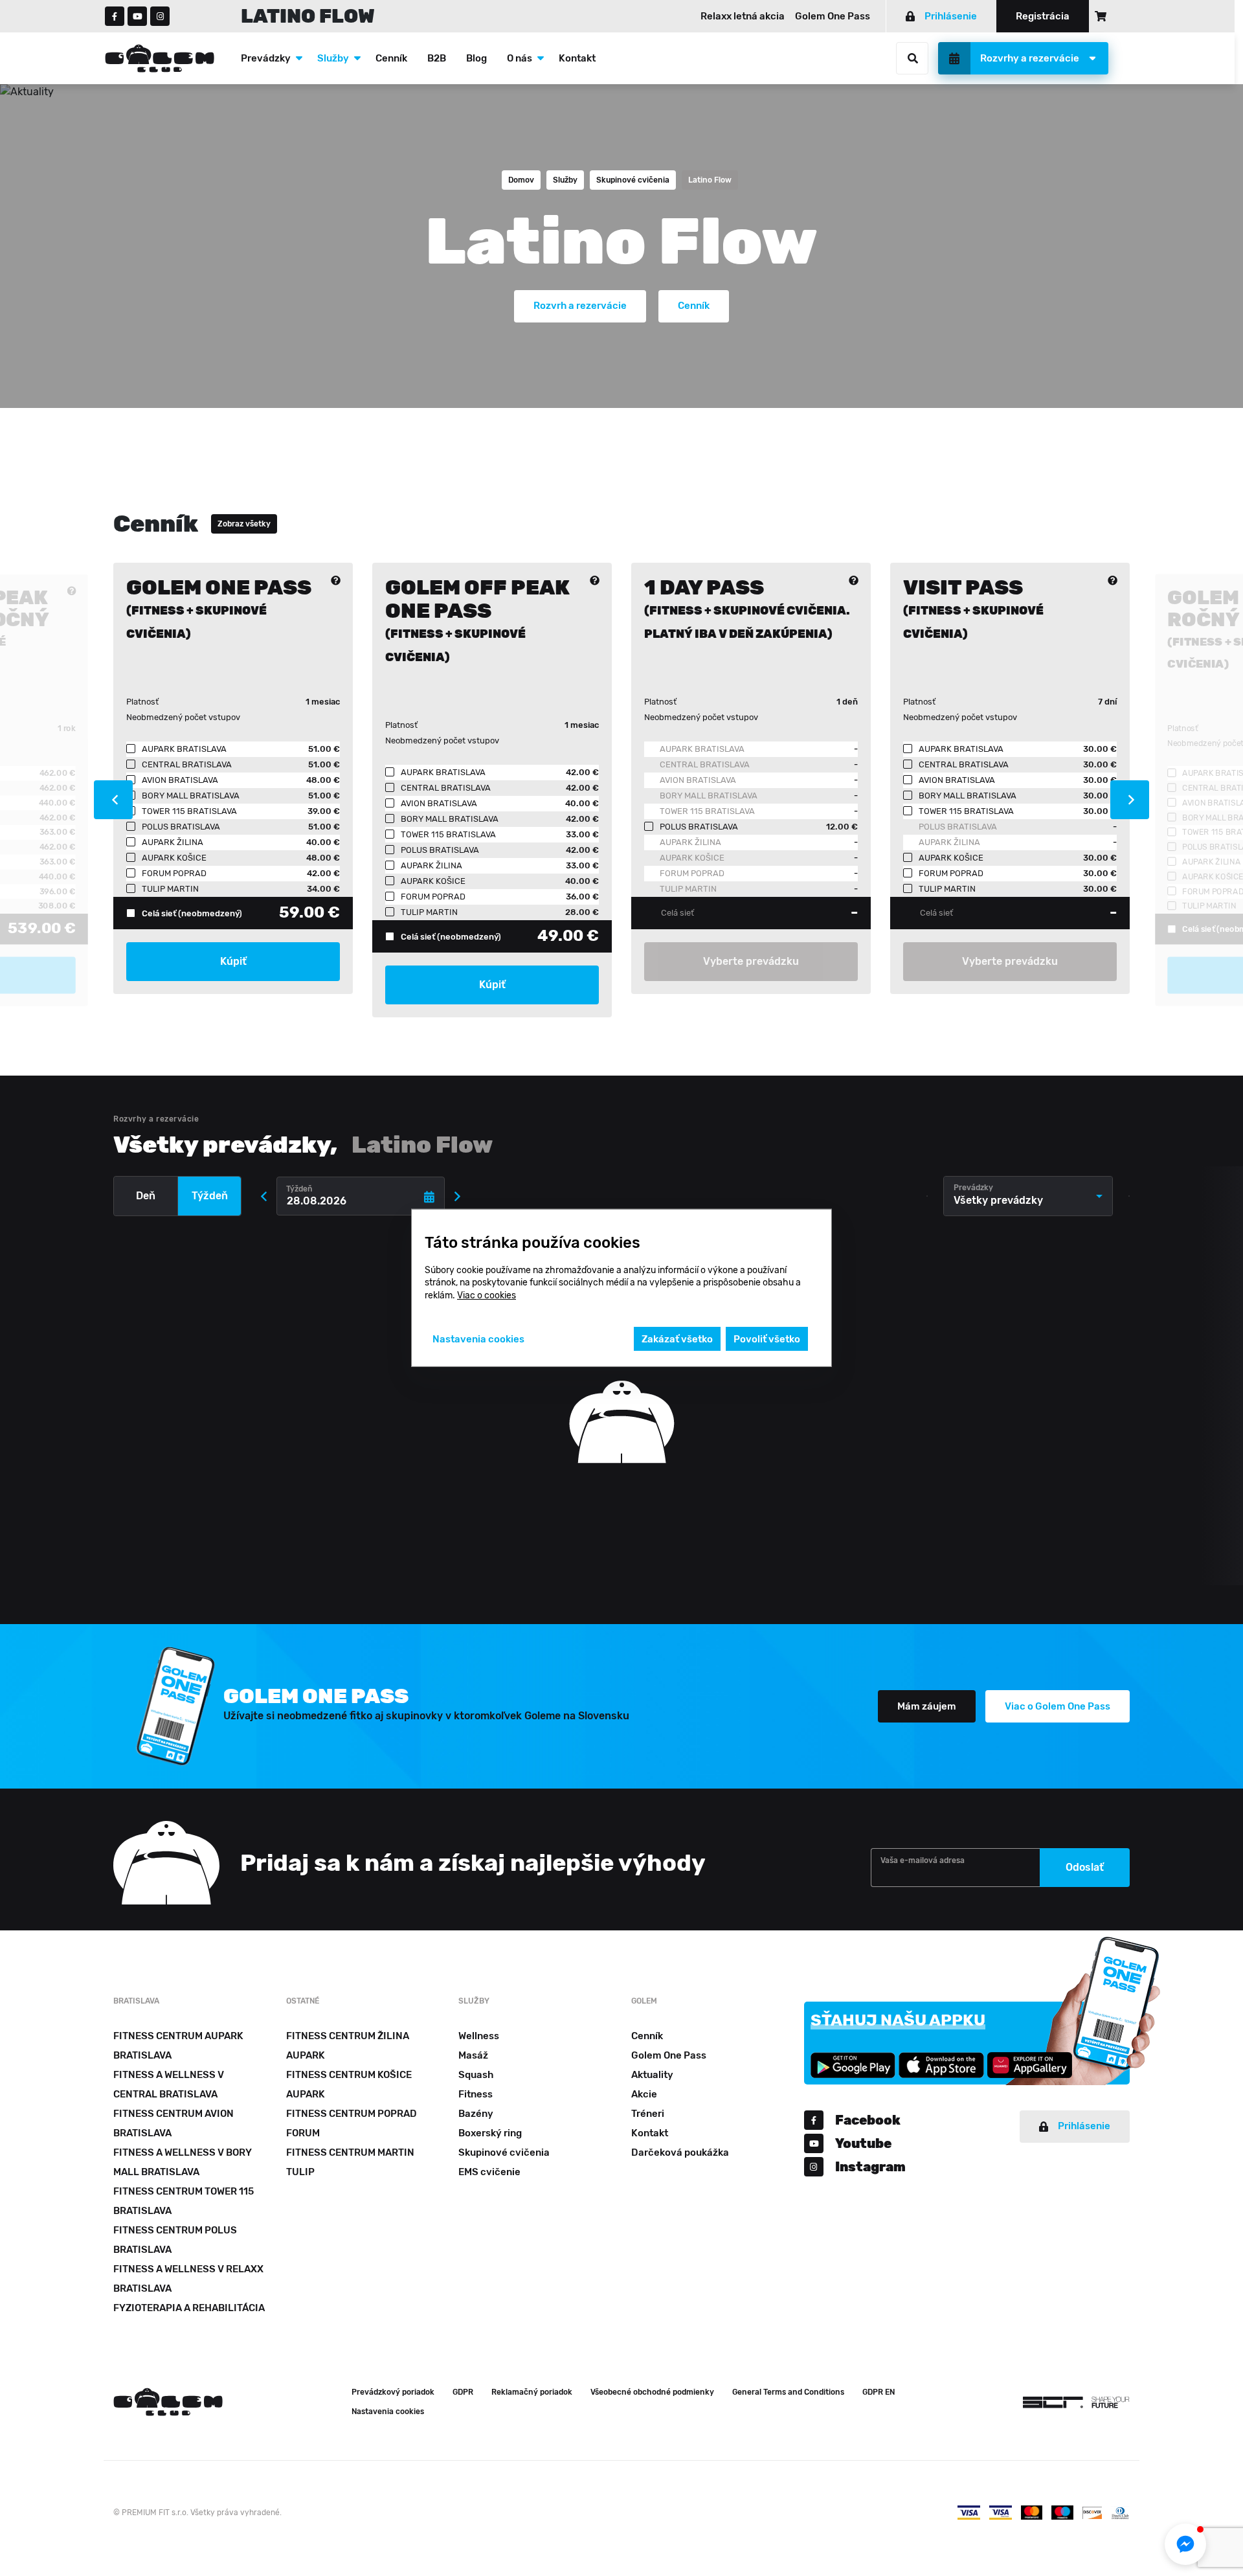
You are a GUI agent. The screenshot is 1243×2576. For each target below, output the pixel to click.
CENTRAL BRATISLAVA (705, 764)
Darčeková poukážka (680, 2152)
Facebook (868, 2120)
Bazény (476, 2114)
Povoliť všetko (767, 1339)
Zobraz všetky (244, 524)
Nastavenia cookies (388, 2412)
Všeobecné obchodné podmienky (652, 2392)
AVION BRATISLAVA (698, 780)
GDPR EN (879, 2392)
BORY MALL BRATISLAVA (709, 796)
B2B (437, 58)
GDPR (463, 2392)
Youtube (863, 2143)
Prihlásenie (951, 16)
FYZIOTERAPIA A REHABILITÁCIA (189, 2308)
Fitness (476, 2094)
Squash (476, 2075)
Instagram (870, 2167)
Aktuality (652, 2075)
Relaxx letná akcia (743, 16)
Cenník (391, 58)
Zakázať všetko (677, 1339)
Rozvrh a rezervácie (580, 306)
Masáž (473, 2055)
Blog (476, 58)
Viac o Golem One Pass (1058, 1706)
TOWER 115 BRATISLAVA (707, 811)
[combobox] (1028, 1196)
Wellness (479, 2036)
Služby (333, 58)
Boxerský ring (490, 2133)
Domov (521, 180)
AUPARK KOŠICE (692, 858)
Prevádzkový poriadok (393, 2392)
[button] (1185, 2544)
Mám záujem (927, 1706)
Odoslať (1085, 1867)
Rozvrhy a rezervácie (1030, 58)
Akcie (644, 2094)
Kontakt (577, 58)
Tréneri (648, 2114)
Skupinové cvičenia (633, 180)
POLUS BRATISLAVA (958, 827)
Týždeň (210, 1196)
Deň (146, 1196)
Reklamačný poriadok (532, 2392)
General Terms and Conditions (788, 2392)
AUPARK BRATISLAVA (702, 749)
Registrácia (1043, 16)
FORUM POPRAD (692, 873)
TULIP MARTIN (688, 889)
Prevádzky (266, 58)
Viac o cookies (487, 1295)
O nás (520, 58)
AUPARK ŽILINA (690, 842)
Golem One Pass (833, 16)
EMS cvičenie (489, 2172)
